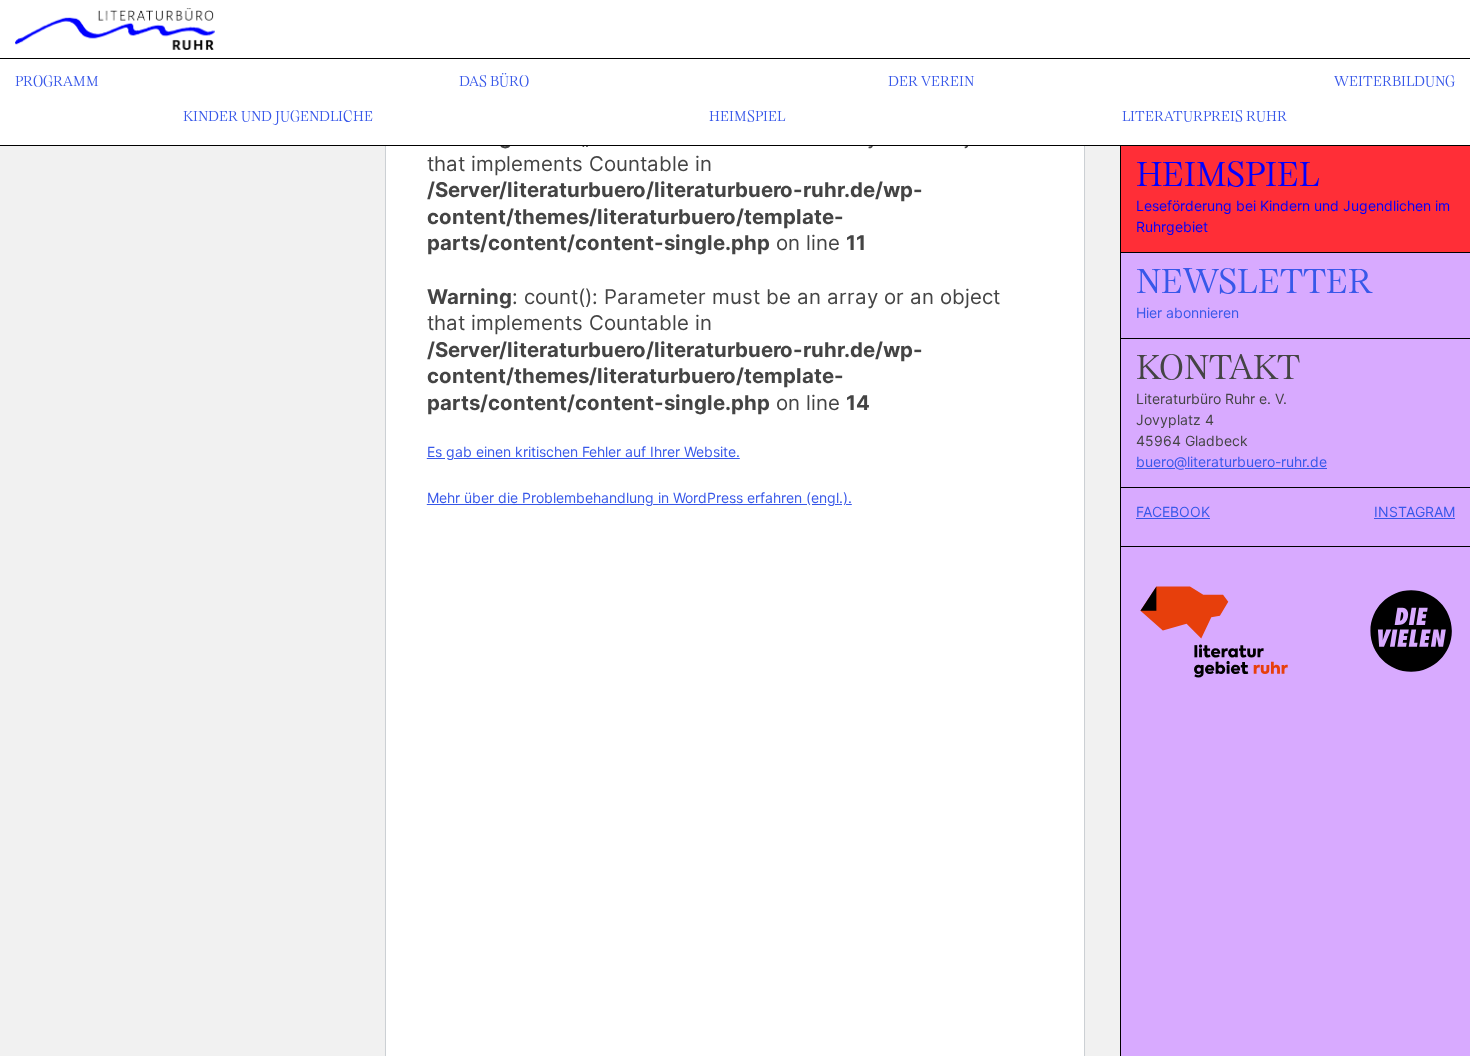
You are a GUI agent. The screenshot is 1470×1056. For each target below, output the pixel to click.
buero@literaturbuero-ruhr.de (1231, 461)
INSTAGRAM (1414, 511)
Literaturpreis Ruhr (1204, 117)
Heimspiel (747, 117)
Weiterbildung (1394, 82)
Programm (57, 82)
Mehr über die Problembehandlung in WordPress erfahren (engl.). (639, 497)
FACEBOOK (1173, 511)
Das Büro (494, 82)
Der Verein (931, 82)
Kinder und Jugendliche (278, 117)
